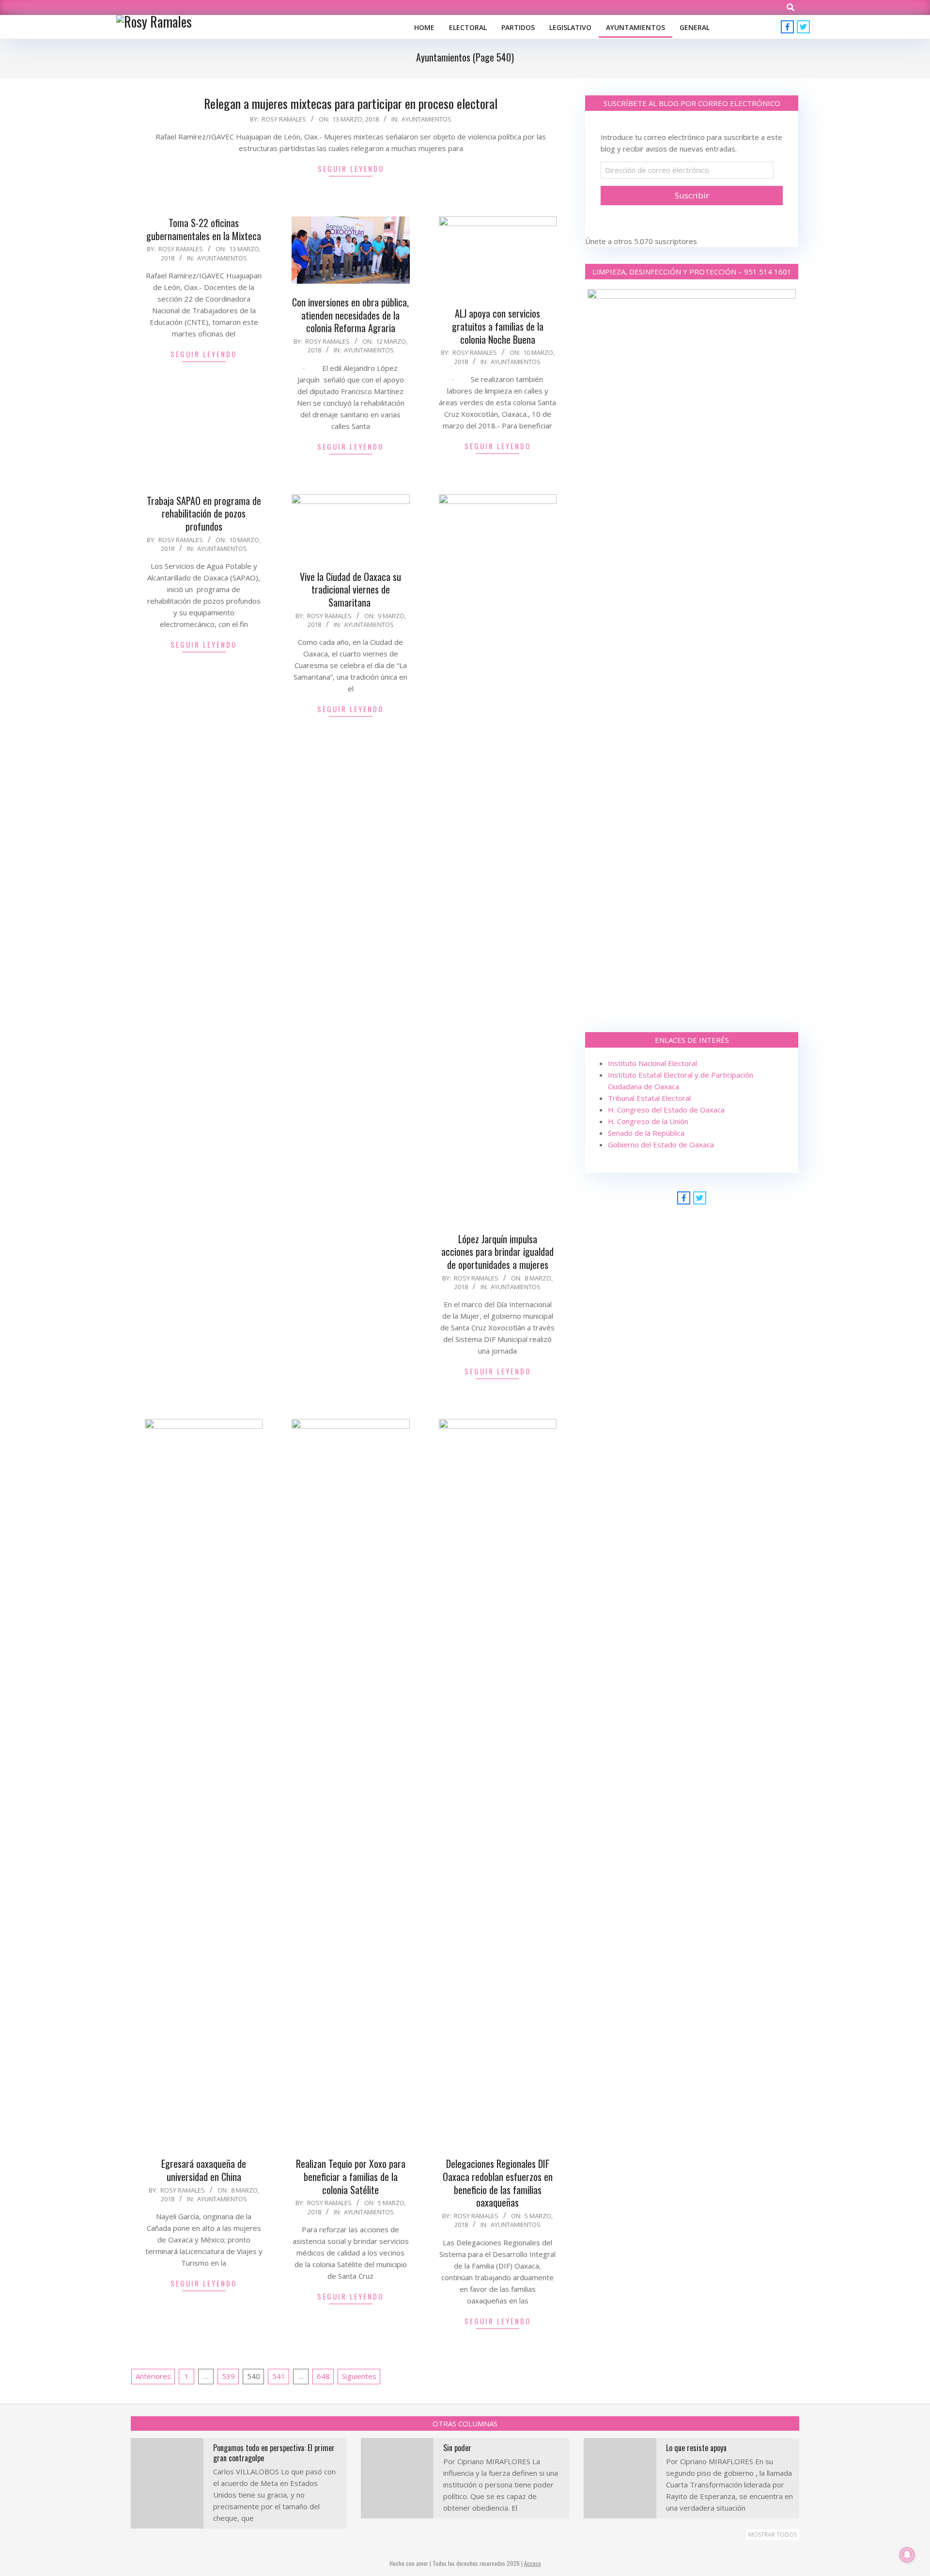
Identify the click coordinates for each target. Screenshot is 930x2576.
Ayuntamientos (426, 119)
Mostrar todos (773, 2535)
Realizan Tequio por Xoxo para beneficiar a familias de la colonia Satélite (351, 2176)
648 (323, 2376)
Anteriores (153, 2376)
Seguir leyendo (351, 168)
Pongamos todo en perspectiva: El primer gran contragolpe (274, 2453)
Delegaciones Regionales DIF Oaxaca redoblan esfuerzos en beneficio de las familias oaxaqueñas (498, 2183)
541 (279, 2376)
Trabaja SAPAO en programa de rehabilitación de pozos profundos (204, 513)
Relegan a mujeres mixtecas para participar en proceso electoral (351, 103)
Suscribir (692, 195)
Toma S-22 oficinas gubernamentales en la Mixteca (204, 229)
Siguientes (359, 2376)
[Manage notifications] (907, 2555)
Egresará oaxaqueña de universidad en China (204, 2170)
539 (228, 2376)
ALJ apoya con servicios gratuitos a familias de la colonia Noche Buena (498, 326)
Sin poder (457, 2448)
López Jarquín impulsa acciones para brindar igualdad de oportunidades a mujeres (497, 1252)
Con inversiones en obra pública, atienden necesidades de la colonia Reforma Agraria (350, 315)
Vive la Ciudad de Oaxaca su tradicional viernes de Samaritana (350, 589)
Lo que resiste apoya (696, 2448)
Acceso (533, 2563)
